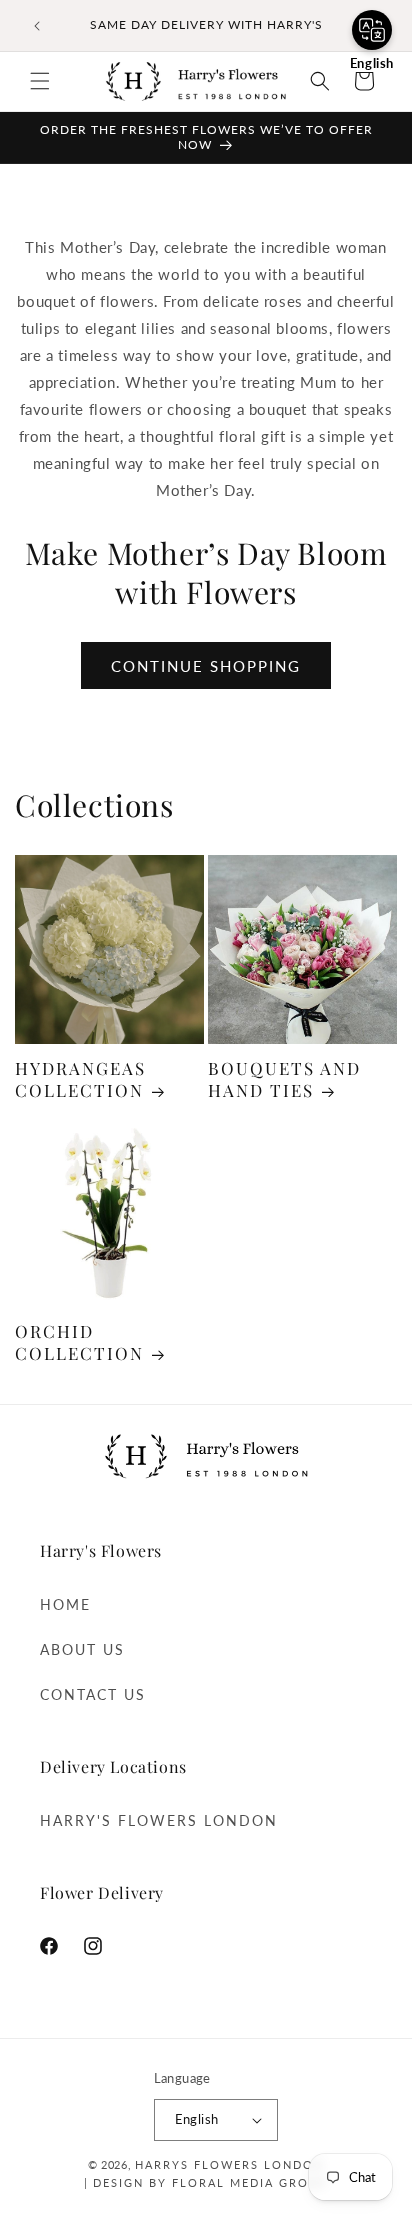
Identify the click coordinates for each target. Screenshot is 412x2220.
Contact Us (93, 1694)
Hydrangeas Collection (80, 1079)
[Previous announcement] (37, 26)
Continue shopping (206, 666)
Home (65, 1604)
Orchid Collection (79, 1342)
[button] (40, 81)
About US (82, 1649)
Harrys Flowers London (229, 2164)
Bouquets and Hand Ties (284, 1079)
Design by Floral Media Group (208, 2182)
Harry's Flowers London (159, 1820)
